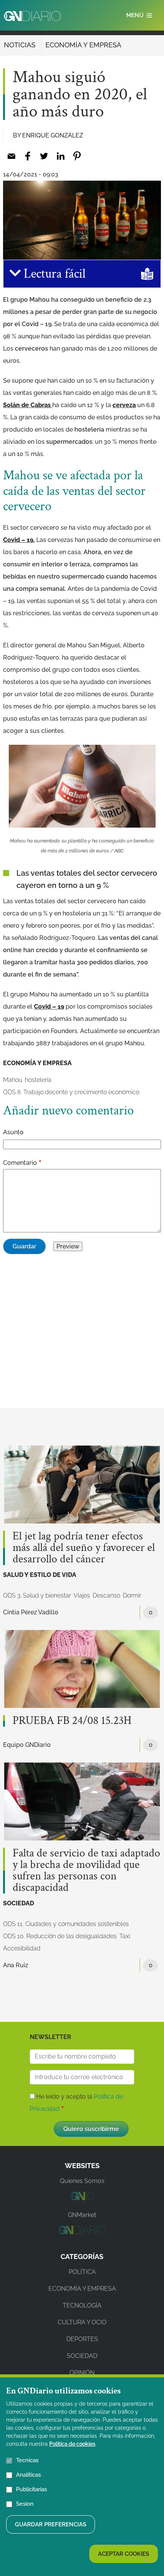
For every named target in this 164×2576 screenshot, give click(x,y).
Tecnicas (27, 2460)
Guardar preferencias (51, 2524)
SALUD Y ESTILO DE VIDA (40, 1575)
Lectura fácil (53, 274)
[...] (82, 2198)
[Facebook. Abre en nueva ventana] (28, 156)
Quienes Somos (82, 2181)
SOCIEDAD (18, 1903)
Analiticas (28, 2475)
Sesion (25, 2504)
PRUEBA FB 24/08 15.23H (72, 1721)
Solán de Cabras (28, 405)
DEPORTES (82, 2339)
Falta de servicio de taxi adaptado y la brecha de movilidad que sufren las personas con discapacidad (86, 1871)
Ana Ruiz (16, 1965)
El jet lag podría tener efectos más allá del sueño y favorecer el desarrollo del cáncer (84, 1548)
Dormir (132, 1595)
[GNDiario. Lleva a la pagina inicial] (32, 16)
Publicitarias (31, 2489)
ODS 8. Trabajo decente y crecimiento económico (71, 1092)
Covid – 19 (49, 1007)
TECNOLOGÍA (82, 2305)
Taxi (125, 1936)
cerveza (124, 405)
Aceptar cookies (124, 2554)
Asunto (13, 1132)
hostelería (38, 1080)
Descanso (106, 1595)
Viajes (82, 1595)
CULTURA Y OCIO (82, 2322)
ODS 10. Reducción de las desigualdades (60, 1936)
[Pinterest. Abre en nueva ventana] (77, 156)
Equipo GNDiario (27, 1745)
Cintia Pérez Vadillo (31, 1612)
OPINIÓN (82, 2373)
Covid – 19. (19, 540)
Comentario (20, 1163)
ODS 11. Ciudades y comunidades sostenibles (66, 1924)
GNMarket (82, 2215)
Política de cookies (72, 2444)
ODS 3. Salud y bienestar (37, 1595)
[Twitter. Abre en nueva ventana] (44, 156)
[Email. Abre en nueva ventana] (11, 156)
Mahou (13, 1080)
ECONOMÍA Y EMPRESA (83, 45)
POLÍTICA (82, 2272)
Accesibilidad (22, 1948)
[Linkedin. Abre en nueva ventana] (60, 156)
